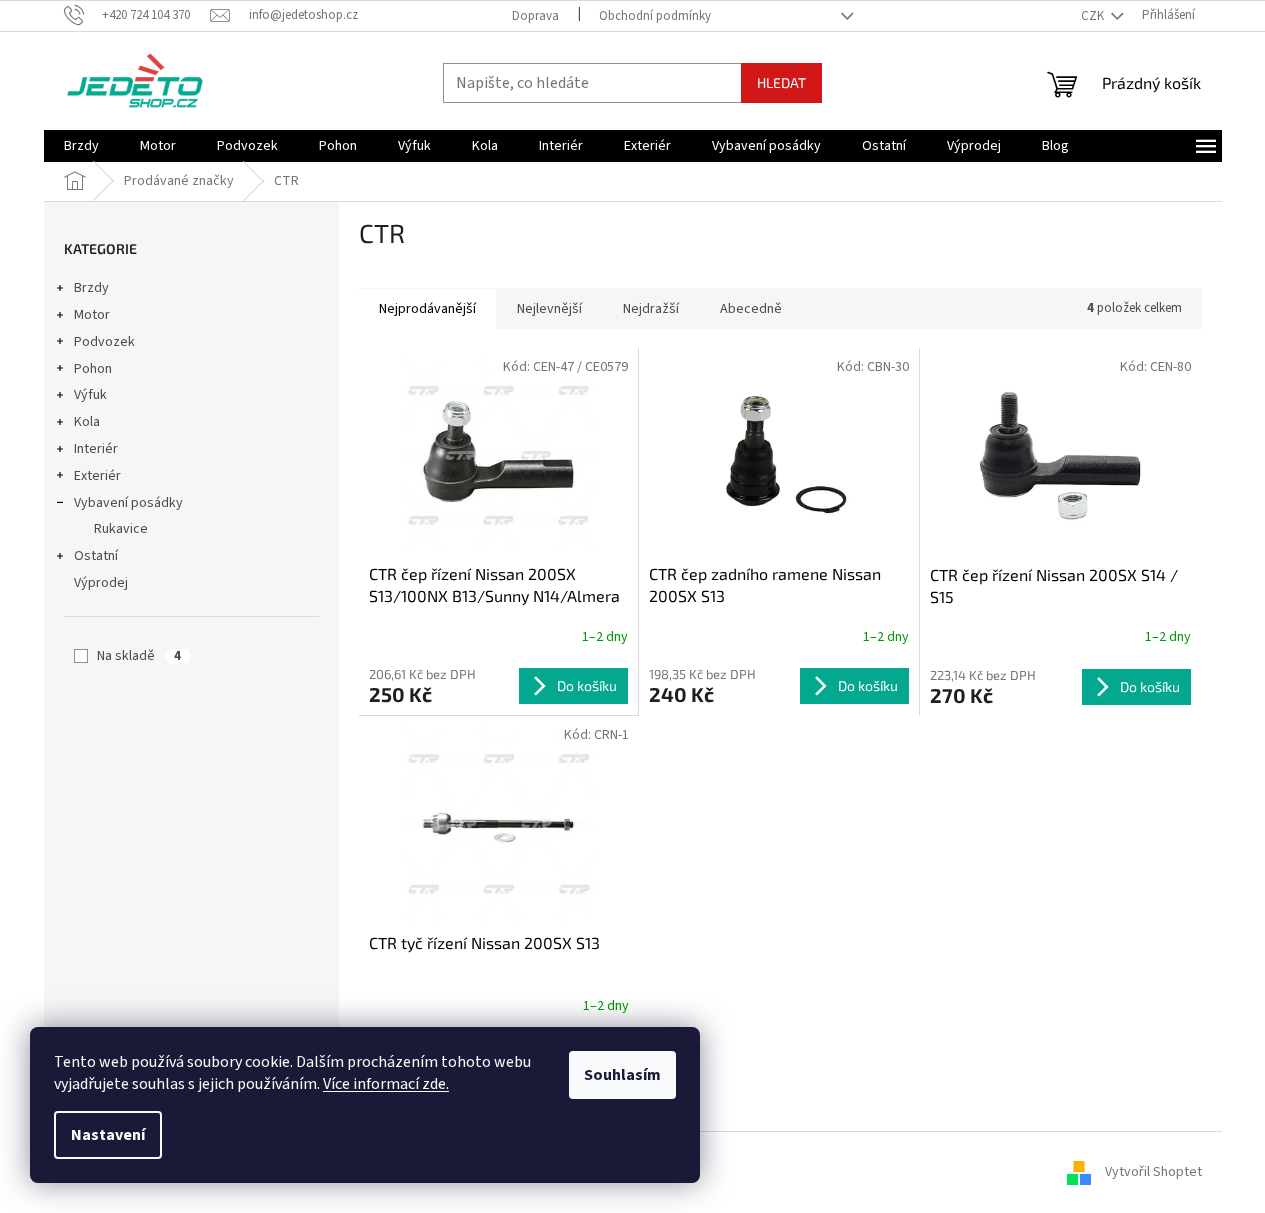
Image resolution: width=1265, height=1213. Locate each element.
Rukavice (121, 529)
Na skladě (139, 656)
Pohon (93, 369)
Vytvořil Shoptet (1153, 1172)
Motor (92, 315)
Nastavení (108, 1135)
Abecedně (751, 309)
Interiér (96, 449)
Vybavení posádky (128, 503)
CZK (1094, 16)
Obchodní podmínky (655, 16)
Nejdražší (651, 309)
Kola (87, 422)
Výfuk (90, 395)
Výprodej (101, 583)
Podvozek (104, 342)
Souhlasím (622, 1075)
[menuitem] (81, 146)
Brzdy (91, 288)
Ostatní (96, 556)
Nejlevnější (549, 309)
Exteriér (97, 476)
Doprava (535, 16)
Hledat (781, 82)
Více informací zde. (386, 1084)
